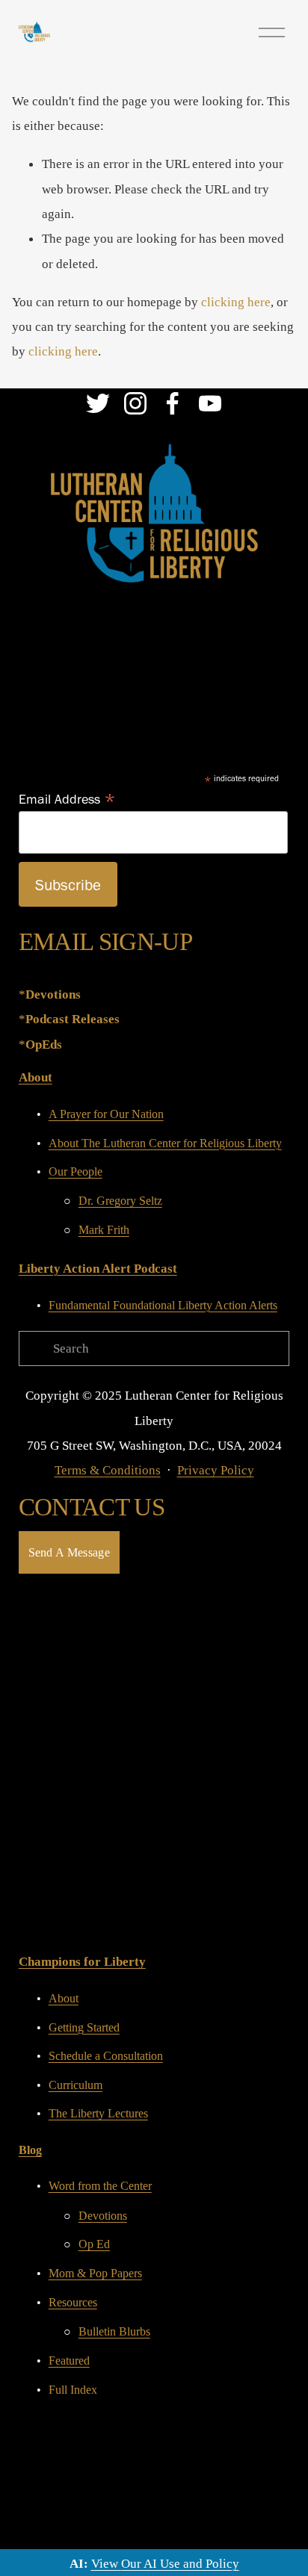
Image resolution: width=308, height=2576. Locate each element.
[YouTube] (210, 403)
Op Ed (94, 2244)
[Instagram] (135, 403)
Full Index (73, 2390)
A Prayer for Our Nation (106, 1114)
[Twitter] (98, 403)
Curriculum (76, 2085)
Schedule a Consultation (106, 2056)
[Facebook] (173, 403)
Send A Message (69, 1552)
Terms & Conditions (108, 1470)
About (64, 1998)
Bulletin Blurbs (114, 2331)
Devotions (103, 2216)
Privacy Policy (216, 1470)
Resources (73, 2302)
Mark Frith (104, 1230)
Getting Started (84, 2027)
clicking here (236, 302)
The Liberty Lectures (98, 2113)
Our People (76, 1171)
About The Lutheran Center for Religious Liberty (165, 1143)
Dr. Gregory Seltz (120, 1201)
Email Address (67, 798)
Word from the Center (100, 2186)
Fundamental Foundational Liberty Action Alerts (163, 1305)
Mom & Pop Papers (95, 2273)
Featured (69, 2361)
